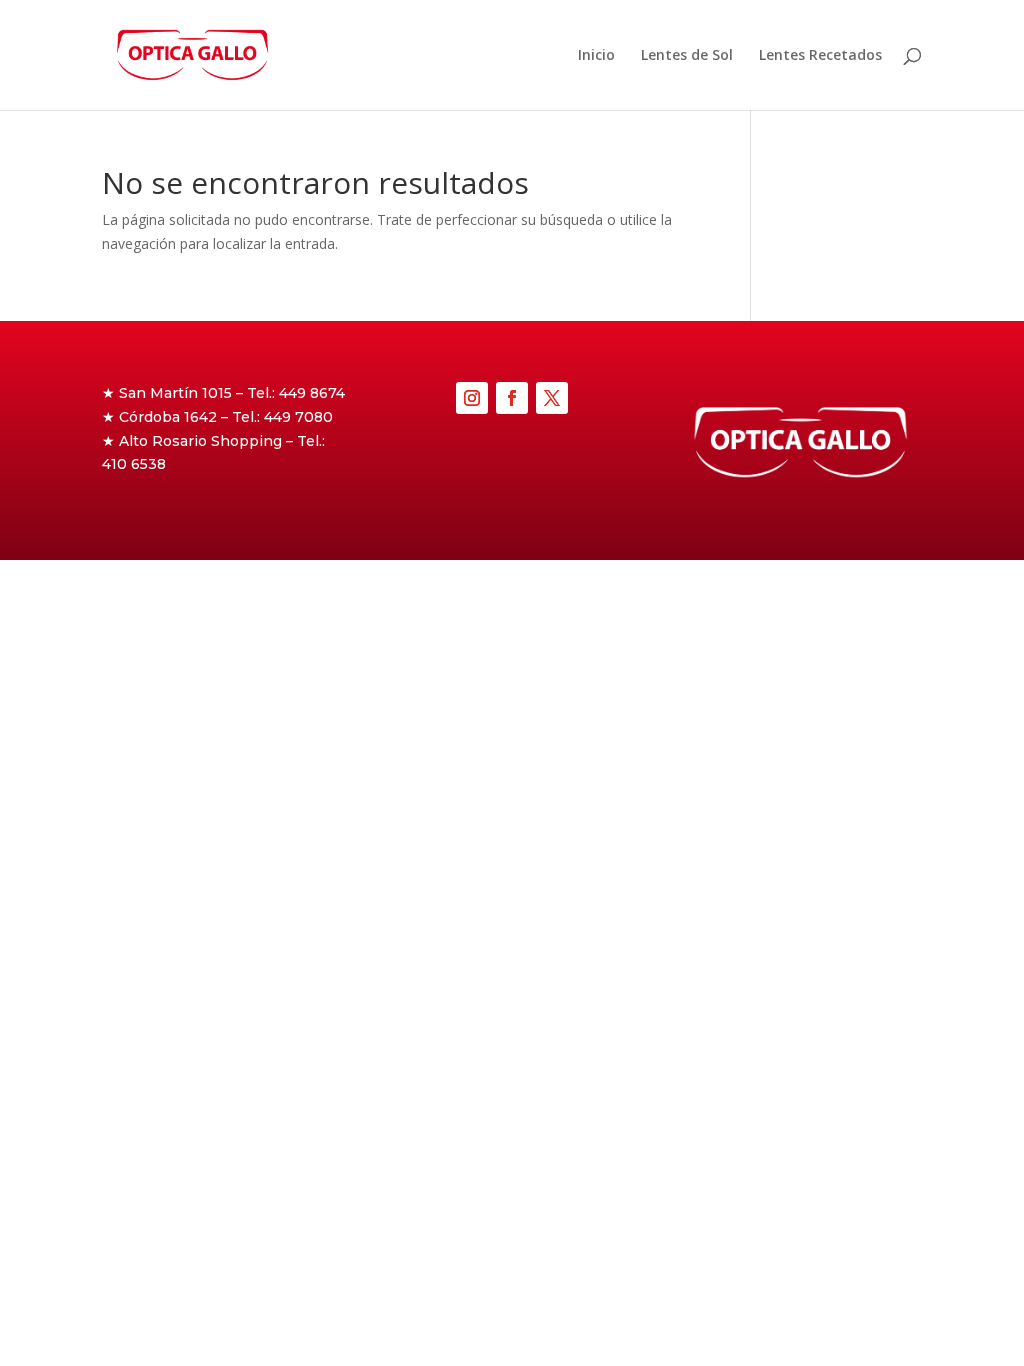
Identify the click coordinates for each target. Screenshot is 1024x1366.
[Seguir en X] (552, 398)
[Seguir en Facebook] (512, 398)
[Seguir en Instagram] (472, 398)
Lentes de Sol (687, 56)
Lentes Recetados (820, 56)
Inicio (596, 56)
